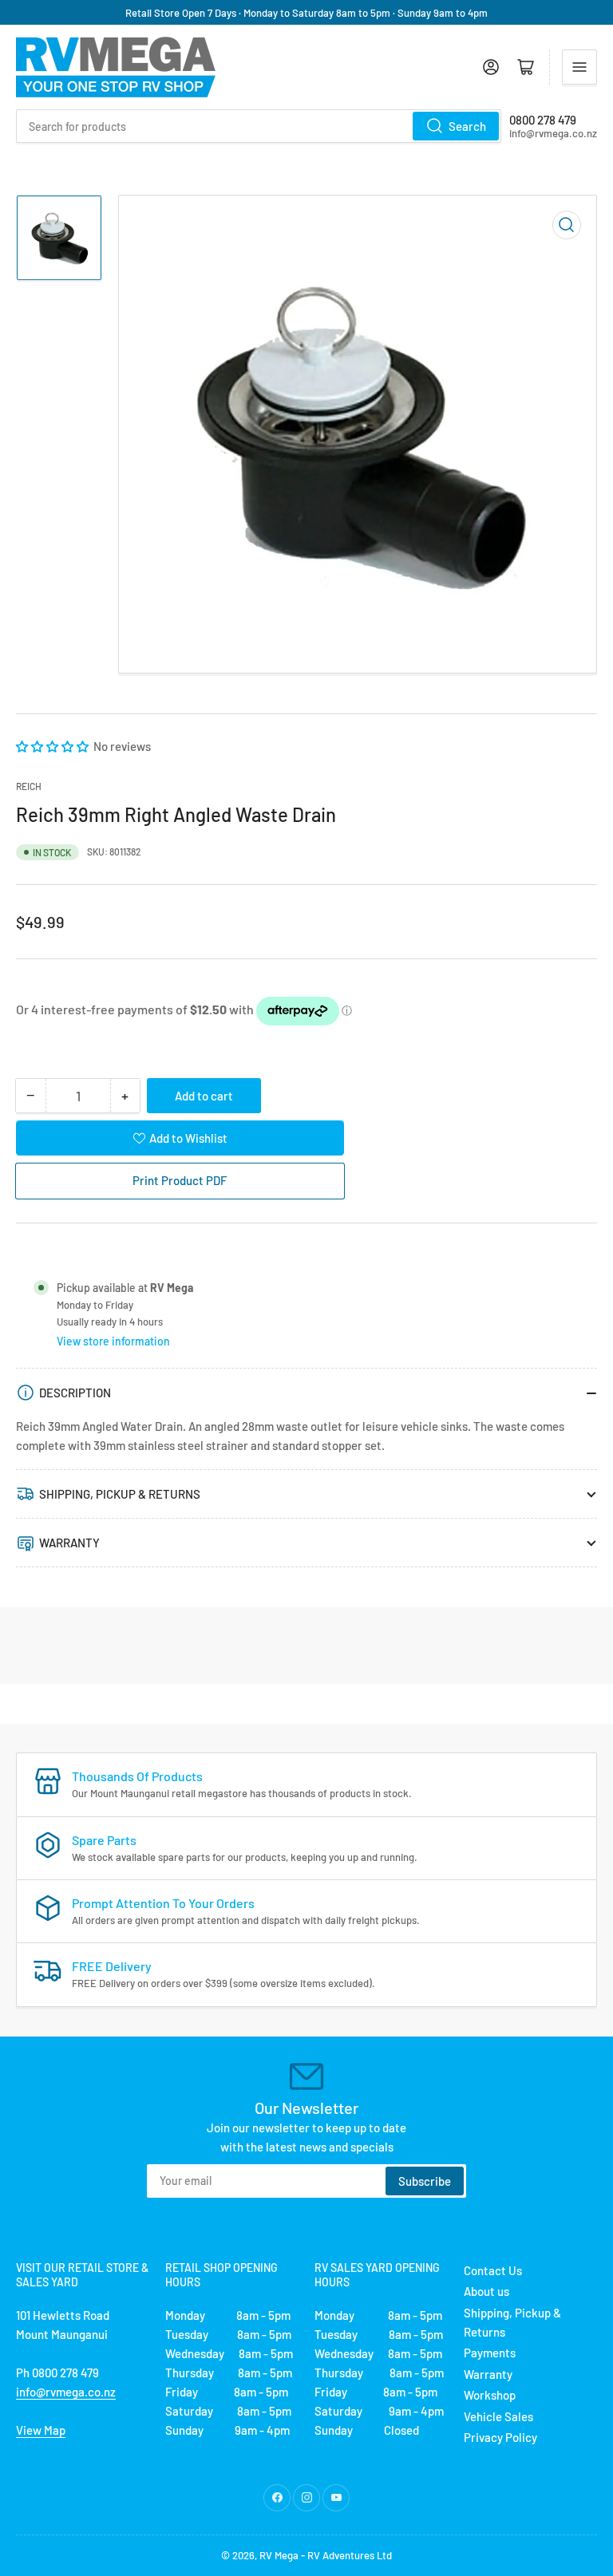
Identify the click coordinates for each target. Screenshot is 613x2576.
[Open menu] (579, 67)
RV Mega (279, 2555)
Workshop (490, 2395)
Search (467, 126)
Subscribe (425, 2181)
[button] (53, 746)
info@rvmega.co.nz (66, 2392)
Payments (490, 2353)
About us (486, 2291)
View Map (41, 2430)
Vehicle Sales (498, 2416)
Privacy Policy (500, 2437)
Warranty (488, 2374)
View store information (113, 1341)
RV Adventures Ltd (350, 2555)
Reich (29, 786)
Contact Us (493, 2270)
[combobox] (259, 126)
